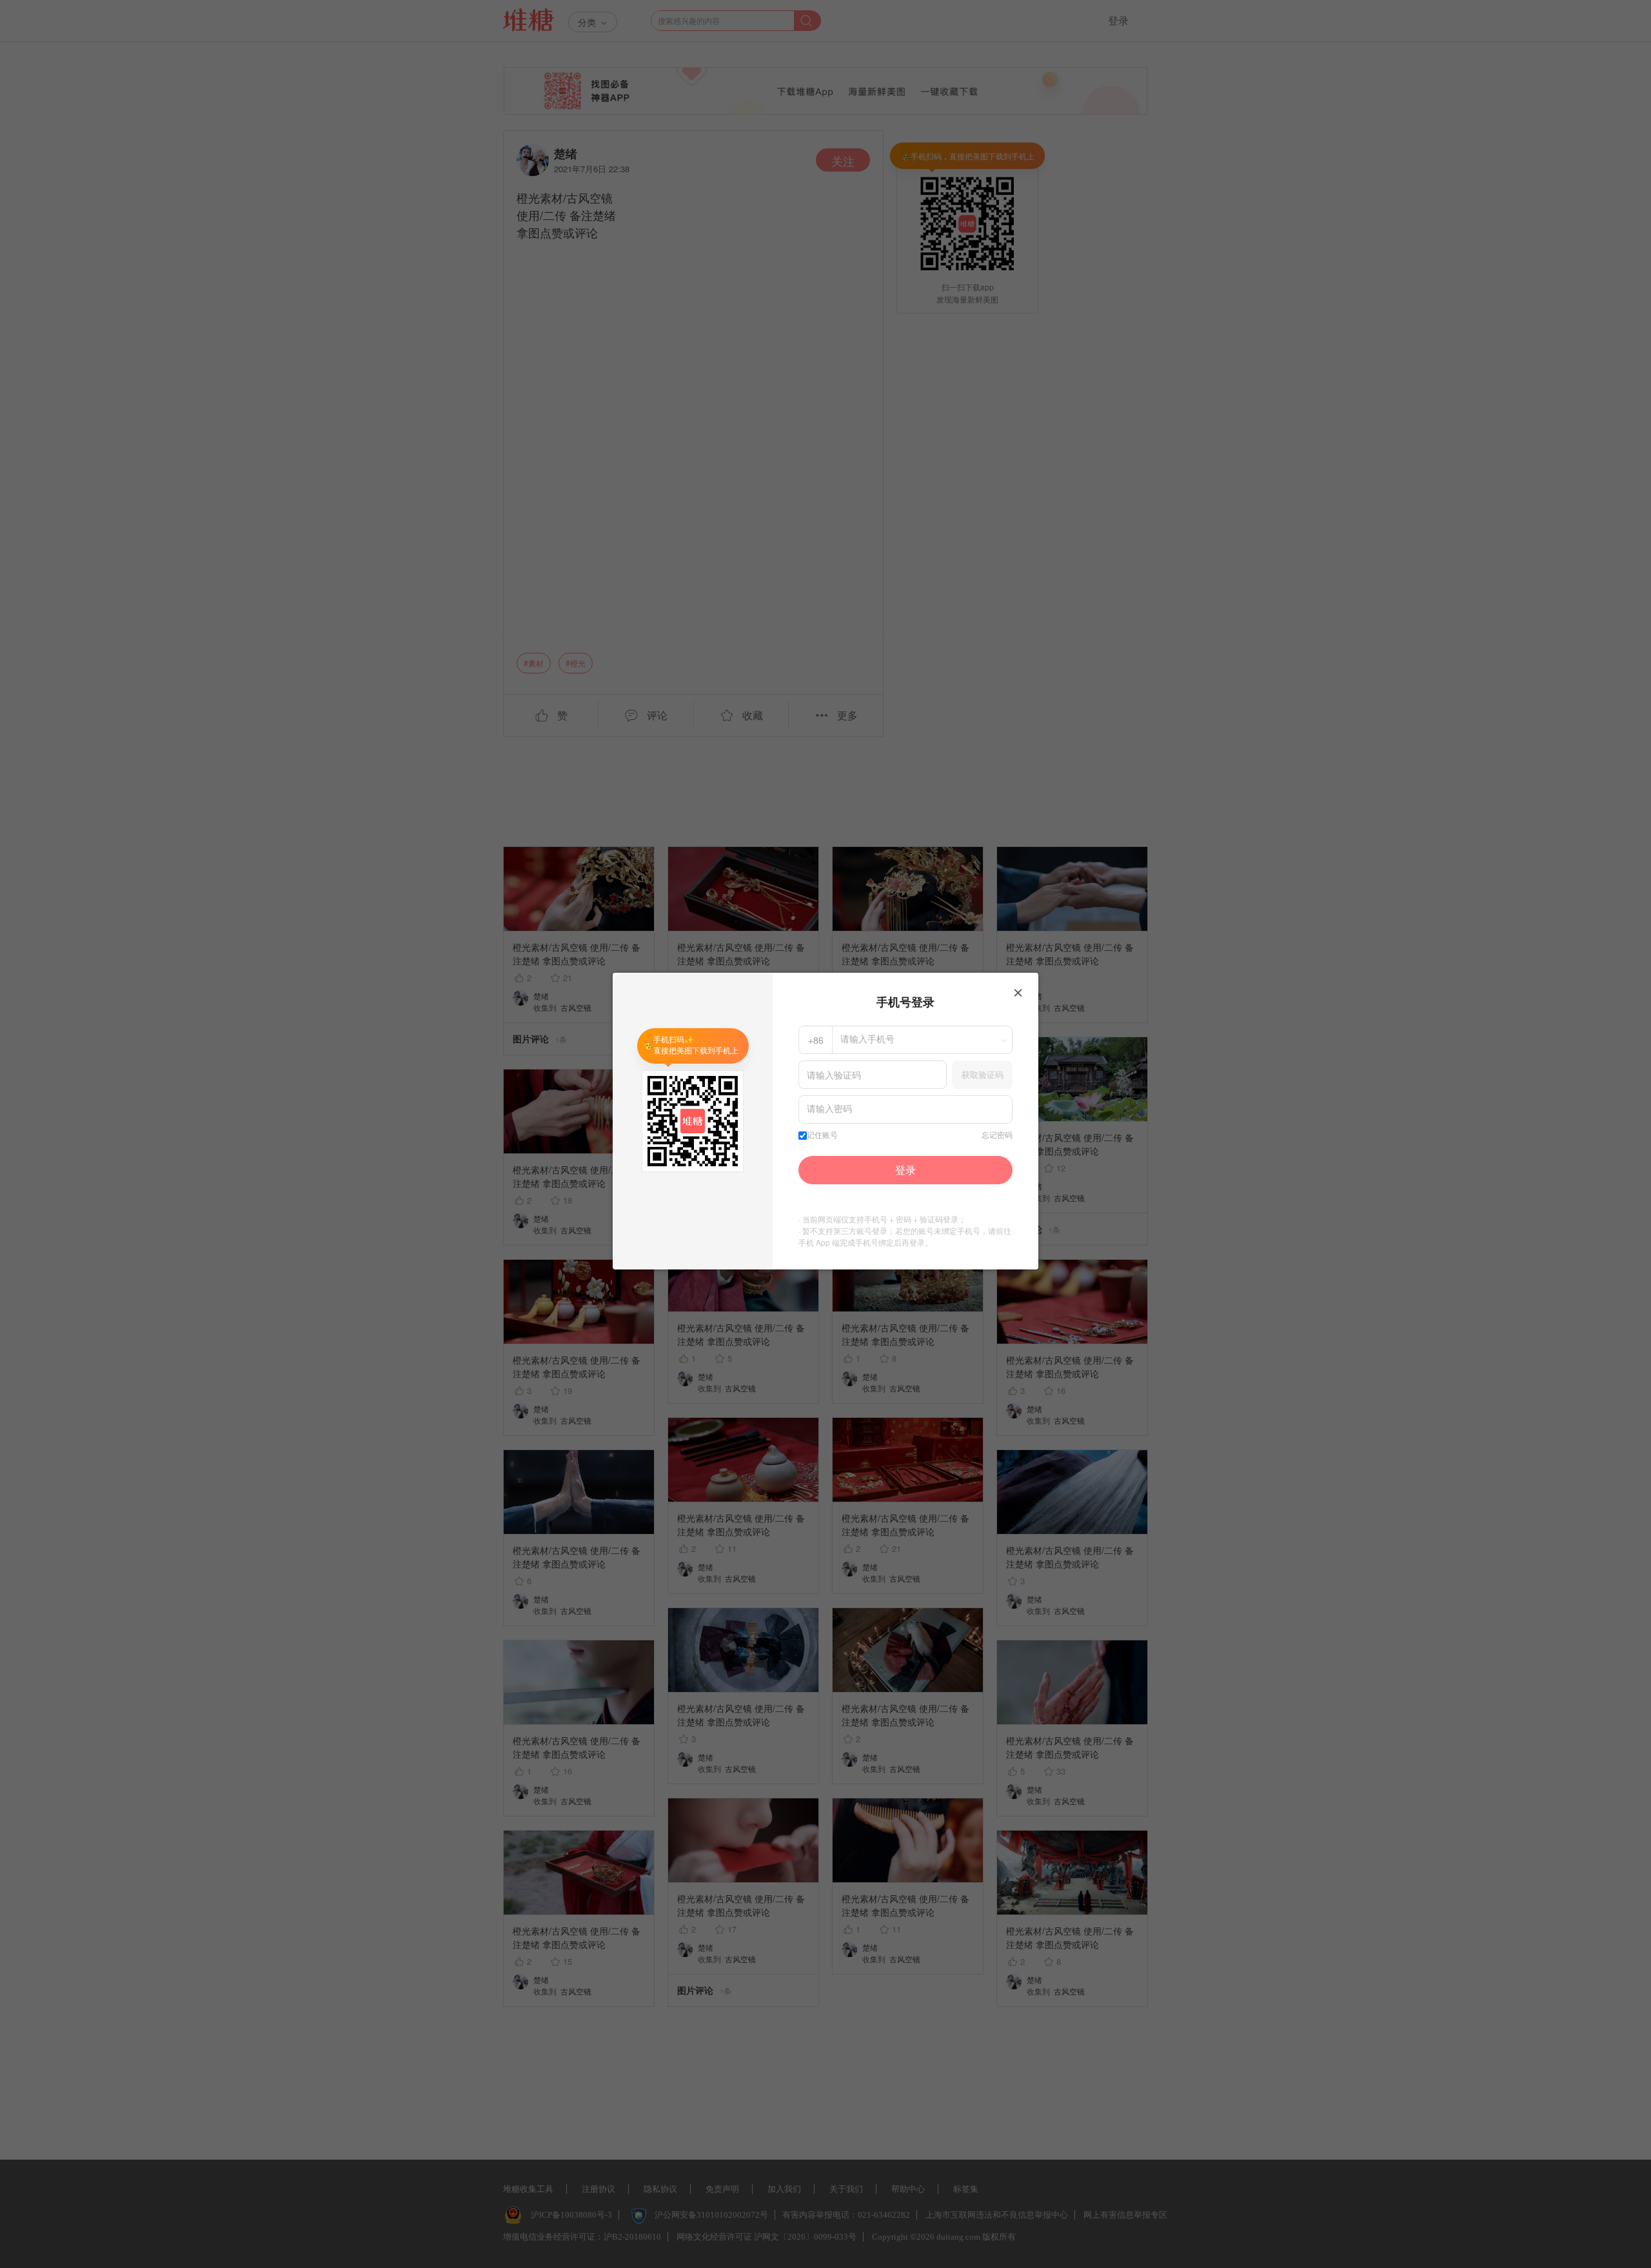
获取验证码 (983, 1074)
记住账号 (822, 1135)
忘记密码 (997, 1135)
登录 (905, 1170)
